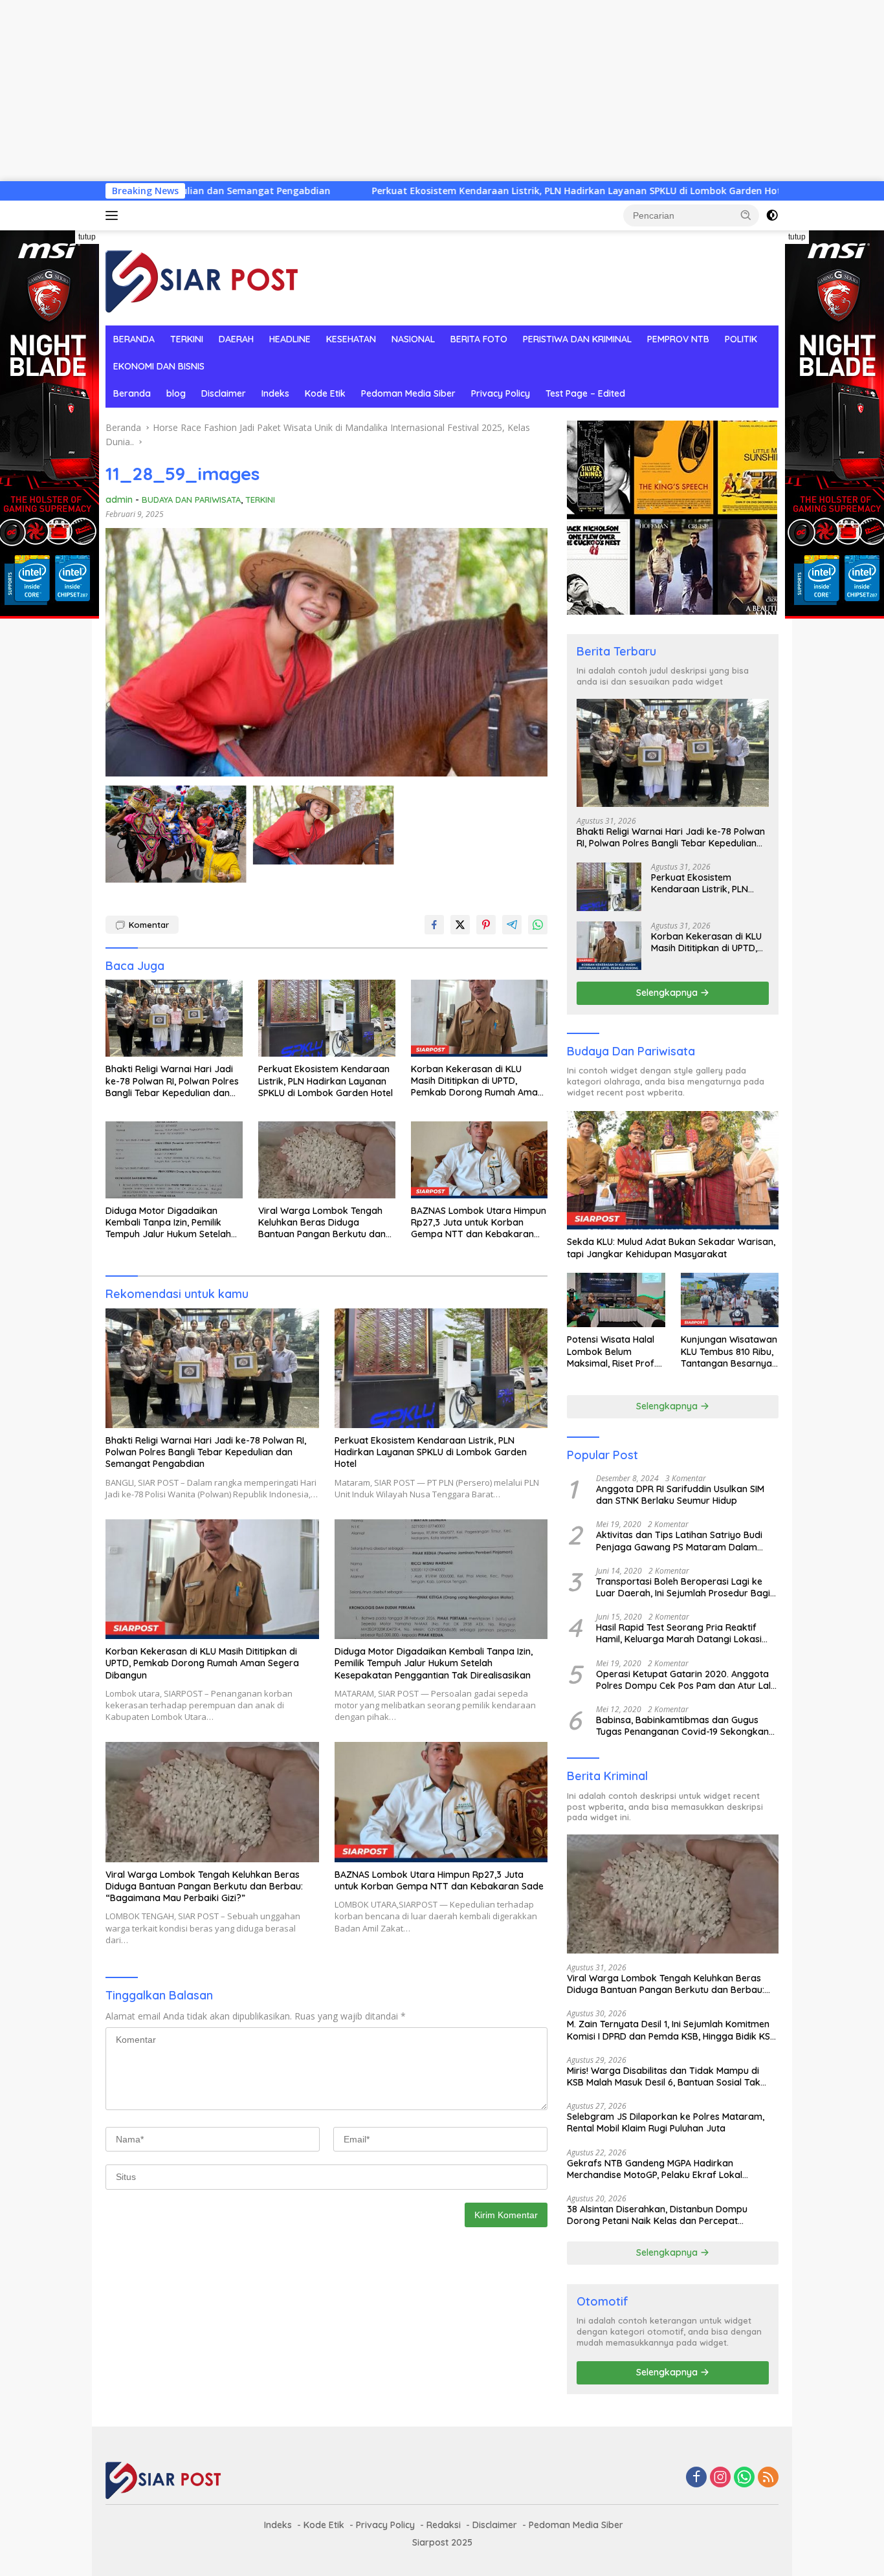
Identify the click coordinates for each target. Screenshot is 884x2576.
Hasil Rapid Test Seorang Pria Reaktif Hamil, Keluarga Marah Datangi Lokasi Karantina (679, 1633)
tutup (87, 237)
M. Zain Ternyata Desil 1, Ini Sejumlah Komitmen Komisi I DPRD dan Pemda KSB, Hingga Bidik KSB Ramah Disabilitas (671, 2030)
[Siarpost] (203, 277)
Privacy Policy (501, 393)
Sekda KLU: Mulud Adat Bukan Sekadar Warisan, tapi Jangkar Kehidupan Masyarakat (671, 1248)
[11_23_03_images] (176, 834)
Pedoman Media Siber (408, 393)
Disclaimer (224, 393)
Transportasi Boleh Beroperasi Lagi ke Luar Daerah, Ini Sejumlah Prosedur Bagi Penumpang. (683, 1587)
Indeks (275, 393)
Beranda (132, 393)
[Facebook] (696, 2478)
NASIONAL (413, 339)
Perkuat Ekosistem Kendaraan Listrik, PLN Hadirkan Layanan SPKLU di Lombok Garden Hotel (437, 191)
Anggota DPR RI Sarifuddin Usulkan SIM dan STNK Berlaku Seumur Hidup (680, 1495)
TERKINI (187, 339)
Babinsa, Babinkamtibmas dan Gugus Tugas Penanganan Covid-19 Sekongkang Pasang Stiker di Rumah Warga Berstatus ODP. (686, 1726)
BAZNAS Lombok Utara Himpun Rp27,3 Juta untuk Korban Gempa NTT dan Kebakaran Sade (479, 1223)
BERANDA (134, 339)
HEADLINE (290, 339)
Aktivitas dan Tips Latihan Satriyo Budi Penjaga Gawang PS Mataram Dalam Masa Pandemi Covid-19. (679, 1541)
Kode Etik (325, 393)
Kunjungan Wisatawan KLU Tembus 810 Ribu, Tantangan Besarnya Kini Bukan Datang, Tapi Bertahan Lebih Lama (729, 1351)
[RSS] (768, 2478)
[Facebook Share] (434, 925)
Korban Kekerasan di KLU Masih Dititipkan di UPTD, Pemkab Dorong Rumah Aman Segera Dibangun (477, 1081)
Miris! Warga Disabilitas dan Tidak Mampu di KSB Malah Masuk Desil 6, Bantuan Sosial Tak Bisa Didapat (664, 2076)
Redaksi (444, 2525)
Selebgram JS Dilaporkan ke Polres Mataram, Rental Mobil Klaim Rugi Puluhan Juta (666, 2122)
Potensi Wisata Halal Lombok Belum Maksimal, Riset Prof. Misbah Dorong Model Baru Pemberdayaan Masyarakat (614, 1351)
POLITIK (741, 339)
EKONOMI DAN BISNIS (159, 366)
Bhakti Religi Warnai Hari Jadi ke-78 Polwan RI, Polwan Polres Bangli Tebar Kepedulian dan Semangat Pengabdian (172, 1081)
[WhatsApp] (744, 2478)
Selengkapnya (668, 993)
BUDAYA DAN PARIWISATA (191, 500)
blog (176, 393)
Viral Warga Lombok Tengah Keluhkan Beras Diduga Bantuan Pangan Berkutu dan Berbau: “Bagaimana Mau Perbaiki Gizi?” (322, 1223)
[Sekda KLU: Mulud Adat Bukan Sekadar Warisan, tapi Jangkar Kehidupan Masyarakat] (673, 1171)
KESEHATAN (351, 339)
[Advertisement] (388, 91)
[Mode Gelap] (772, 215)
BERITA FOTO (479, 339)
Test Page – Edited (585, 393)
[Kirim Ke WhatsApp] (538, 925)
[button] (746, 215)
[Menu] (114, 215)
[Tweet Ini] (460, 925)
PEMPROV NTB (678, 339)
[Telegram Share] (512, 925)
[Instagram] (720, 2478)
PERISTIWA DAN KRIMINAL (577, 339)
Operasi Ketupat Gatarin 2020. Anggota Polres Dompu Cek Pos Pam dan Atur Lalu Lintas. (686, 1680)
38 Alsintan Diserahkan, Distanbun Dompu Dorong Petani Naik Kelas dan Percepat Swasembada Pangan (657, 2215)
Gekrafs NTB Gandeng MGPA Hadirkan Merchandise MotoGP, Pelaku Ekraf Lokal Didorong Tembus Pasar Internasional (655, 2169)
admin (119, 500)
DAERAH (236, 339)
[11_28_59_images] (324, 825)
